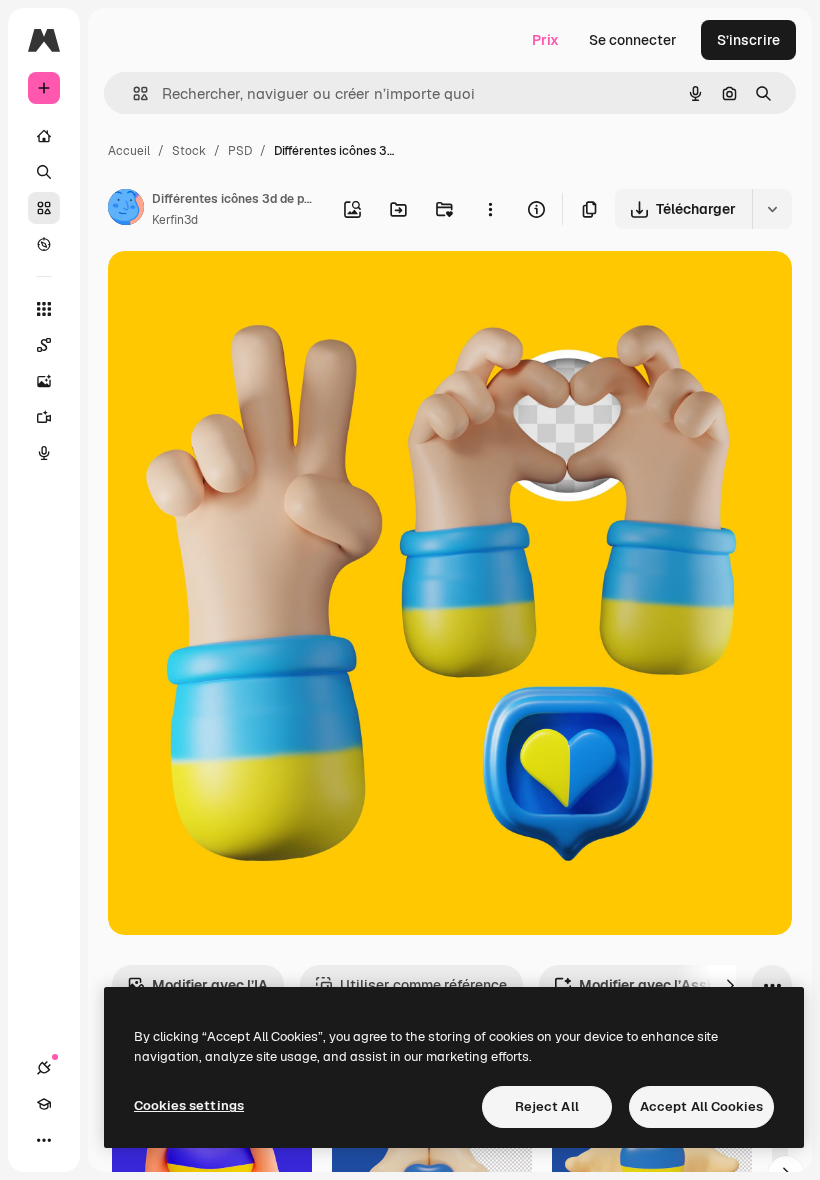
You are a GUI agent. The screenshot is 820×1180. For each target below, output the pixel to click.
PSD (240, 151)
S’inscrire (748, 40)
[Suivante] (730, 985)
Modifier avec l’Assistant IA (671, 985)
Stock (189, 151)
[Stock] (44, 208)
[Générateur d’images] (44, 381)
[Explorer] (44, 244)
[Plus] (44, 1140)
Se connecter (633, 40)
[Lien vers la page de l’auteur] (126, 210)
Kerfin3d (175, 220)
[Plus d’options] (490, 209)
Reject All (547, 1106)
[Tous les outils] (44, 309)
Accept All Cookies (701, 1106)
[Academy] (44, 1104)
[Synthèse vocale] (44, 453)
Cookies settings (189, 1105)
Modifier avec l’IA (210, 985)
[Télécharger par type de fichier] (772, 209)
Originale (240, 289)
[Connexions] (44, 1068)
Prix (545, 40)
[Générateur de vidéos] (44, 417)
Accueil (129, 151)
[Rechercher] (44, 172)
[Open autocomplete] (132, 93)
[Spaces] (44, 345)
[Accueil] (44, 136)
